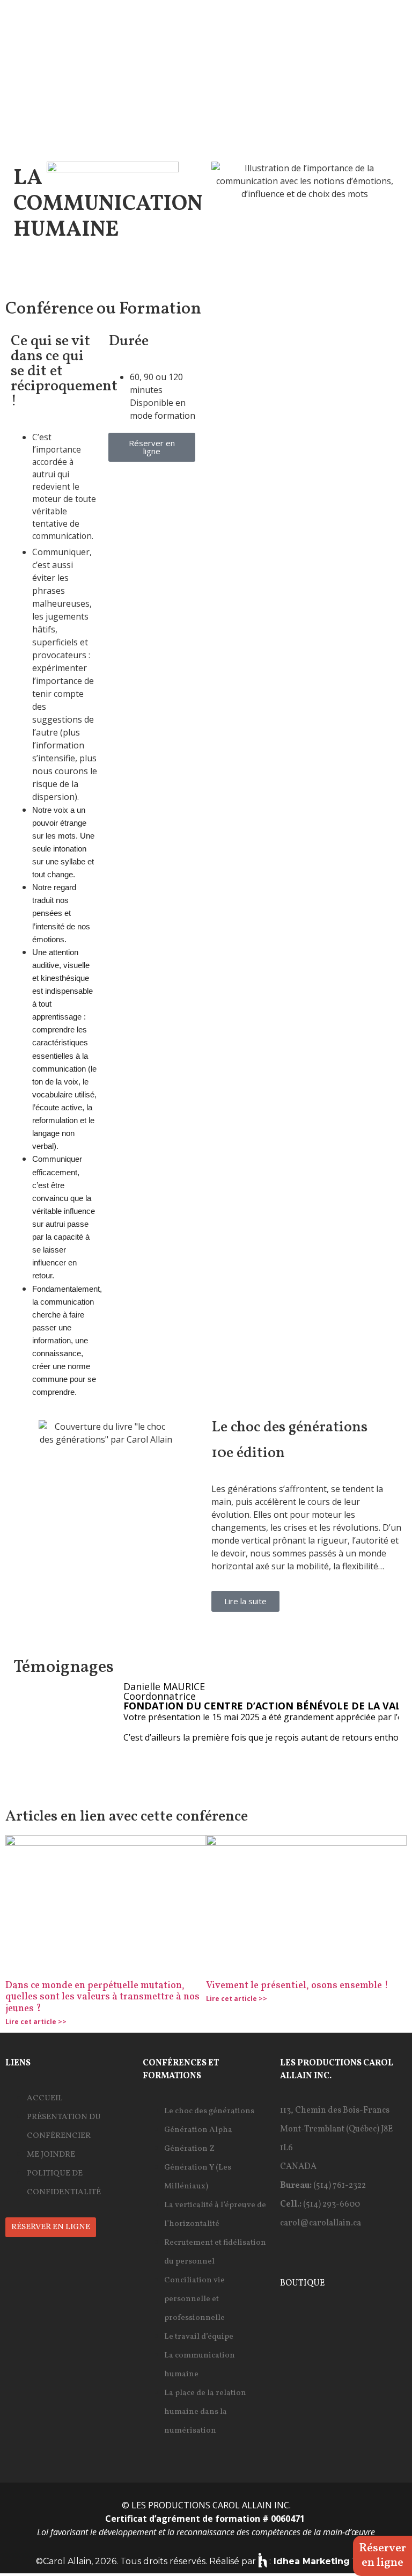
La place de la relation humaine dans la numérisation (205, 2412)
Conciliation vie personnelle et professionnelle (194, 2299)
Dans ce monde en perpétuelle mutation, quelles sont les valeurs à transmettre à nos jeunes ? (102, 1997)
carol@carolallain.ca (321, 2223)
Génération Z (189, 2149)
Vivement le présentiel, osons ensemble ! (297, 1986)
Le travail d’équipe (199, 2337)
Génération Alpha (198, 2130)
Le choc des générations (209, 2111)
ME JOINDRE (51, 2155)
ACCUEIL (45, 2098)
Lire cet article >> (36, 2022)
